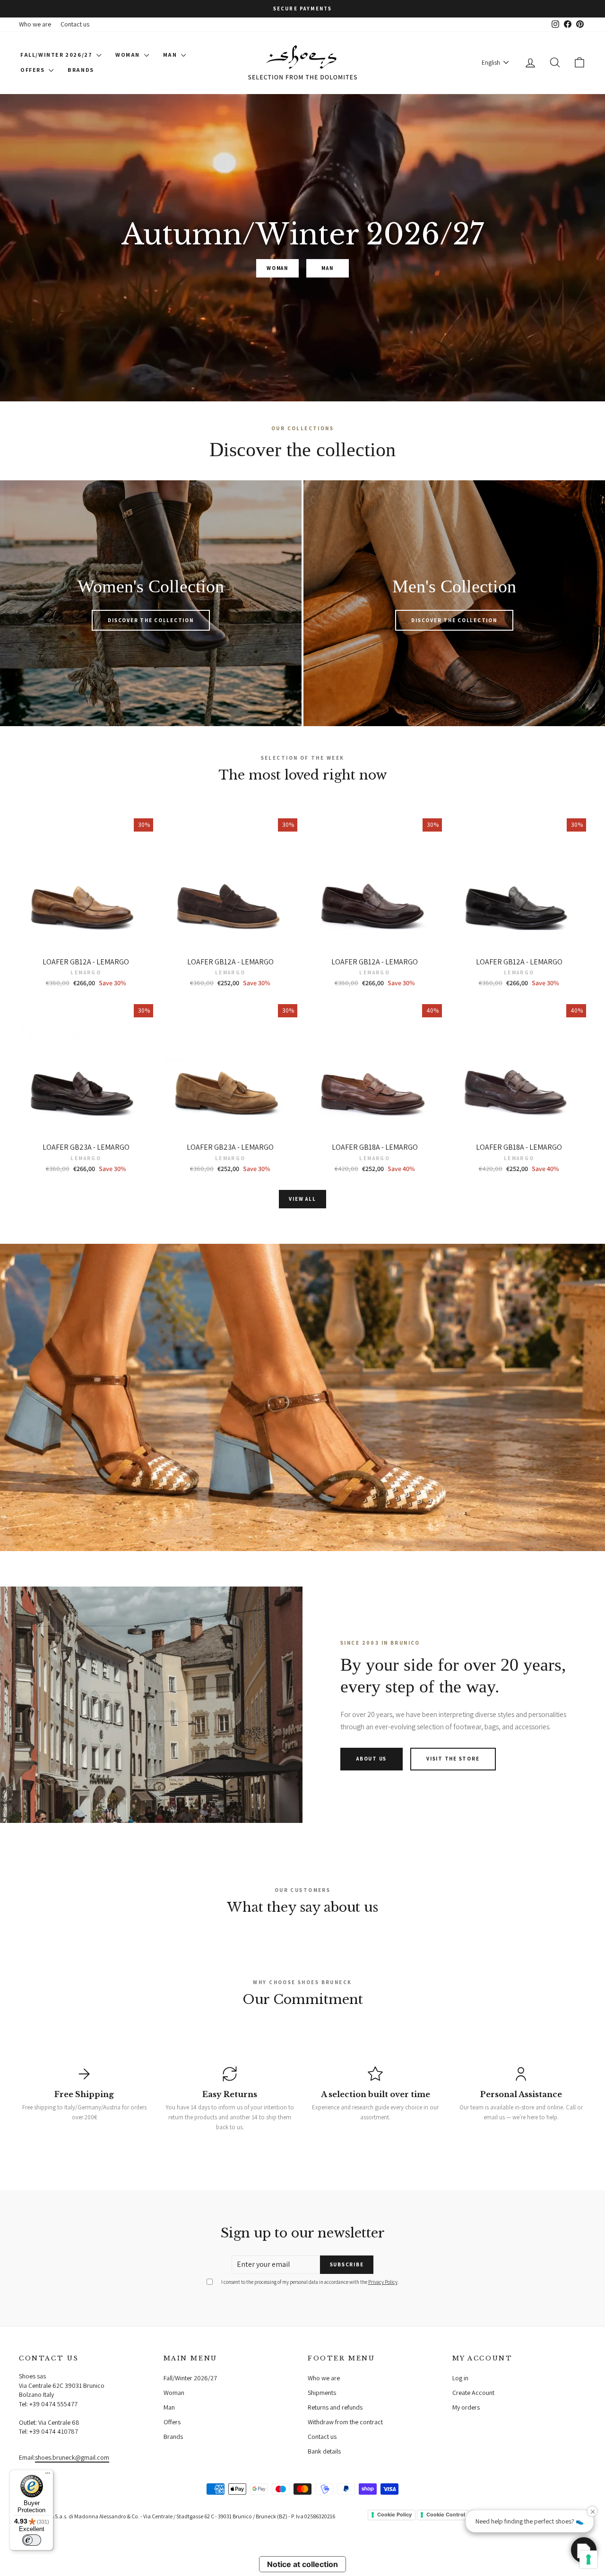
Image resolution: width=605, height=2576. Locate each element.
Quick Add (86, 943)
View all (302, 1199)
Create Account (473, 2393)
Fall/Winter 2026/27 (57, 55)
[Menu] (48, 2475)
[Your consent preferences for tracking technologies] (588, 2559)
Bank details (324, 2451)
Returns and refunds (335, 2407)
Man (171, 55)
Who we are (35, 24)
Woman (129, 55)
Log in (460, 2378)
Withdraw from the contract (345, 2422)
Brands (81, 70)
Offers (33, 70)
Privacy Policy (383, 2282)
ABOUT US (372, 1759)
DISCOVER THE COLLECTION (151, 620)
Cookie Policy (394, 2515)
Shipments (322, 2393)
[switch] (32, 2540)
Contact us (75, 24)
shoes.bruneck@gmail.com (72, 2457)
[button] (584, 2550)
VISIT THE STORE (453, 1759)
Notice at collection (302, 2564)
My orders (466, 2407)
